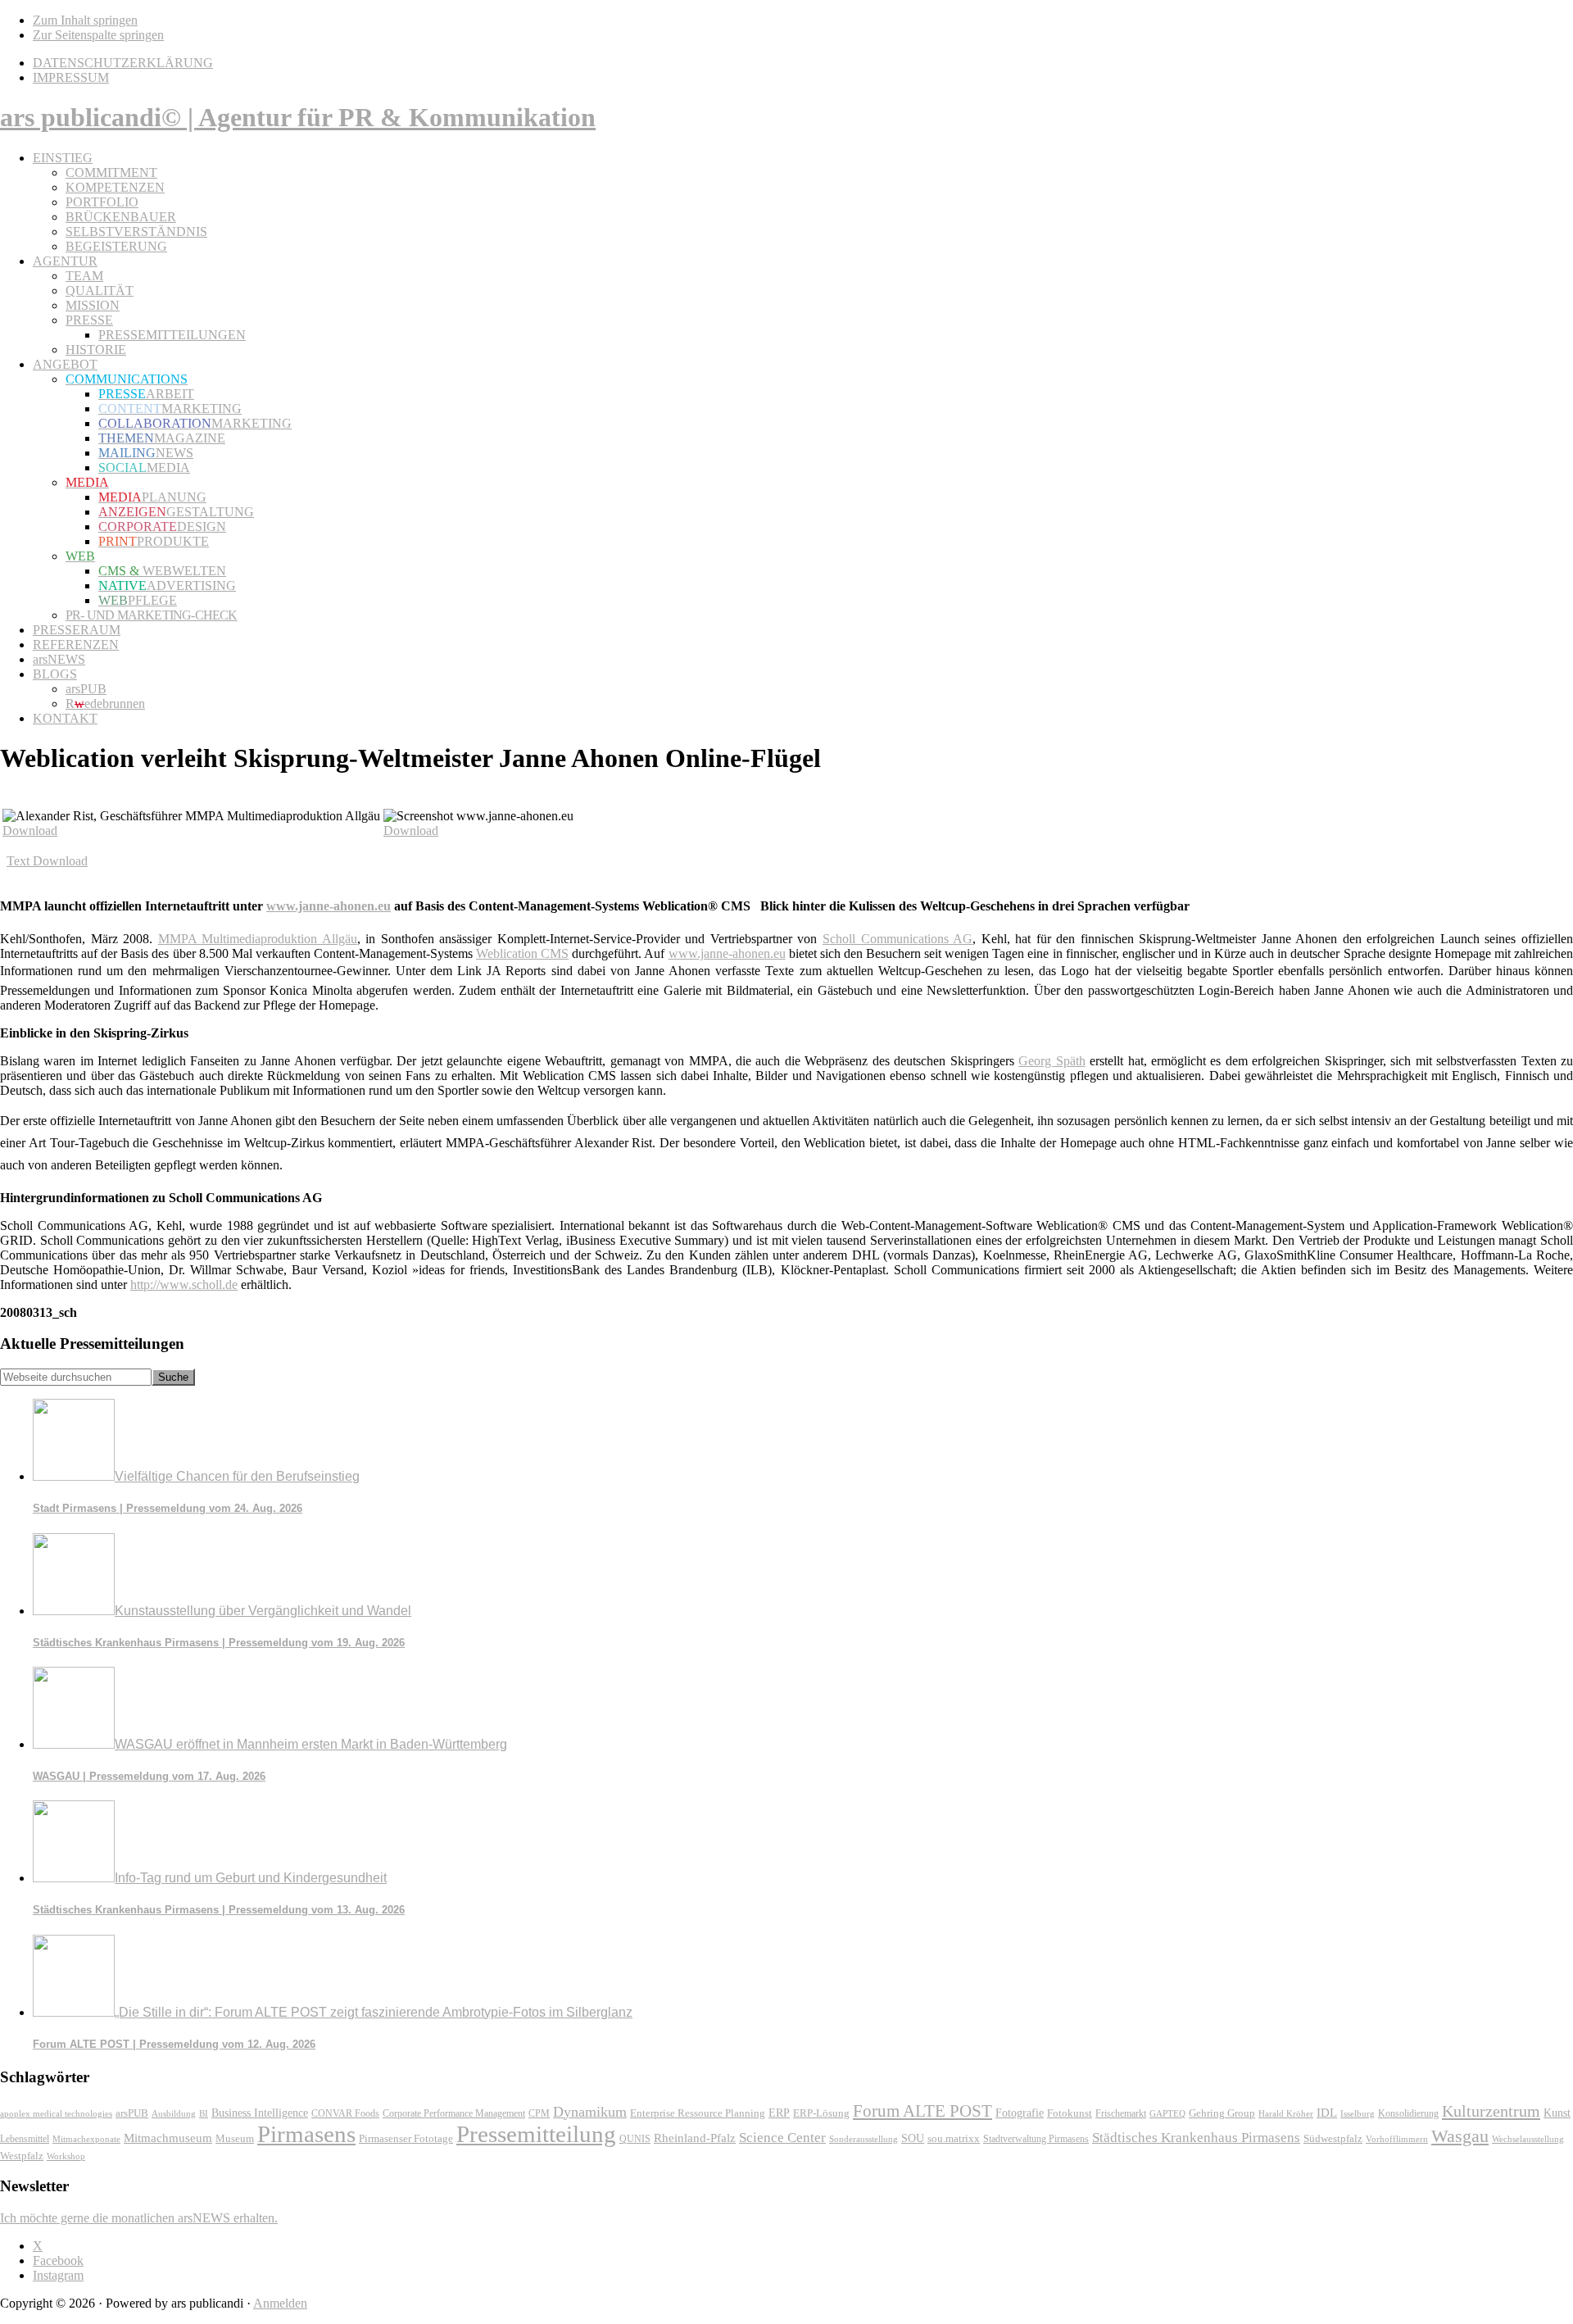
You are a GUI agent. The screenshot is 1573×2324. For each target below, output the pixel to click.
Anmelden (280, 2303)
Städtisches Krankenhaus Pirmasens (1196, 2138)
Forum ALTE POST (922, 2111)
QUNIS (635, 2139)
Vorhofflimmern (1397, 2139)
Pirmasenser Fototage (406, 2138)
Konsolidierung (1408, 2113)
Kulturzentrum (1491, 2111)
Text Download (47, 861)
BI (204, 2113)
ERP (779, 2113)
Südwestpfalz (1333, 2139)
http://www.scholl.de (184, 1285)
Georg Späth (1052, 1061)
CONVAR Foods (345, 2113)
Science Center (782, 2138)
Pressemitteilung (536, 2134)
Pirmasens (306, 2134)
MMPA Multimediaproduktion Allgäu (258, 939)
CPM (539, 2114)
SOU (913, 2138)
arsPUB (132, 2113)
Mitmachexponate (86, 2139)
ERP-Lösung (821, 2113)
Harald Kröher (1286, 2113)
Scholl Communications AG (898, 939)
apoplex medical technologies (56, 2113)
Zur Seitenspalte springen (98, 35)
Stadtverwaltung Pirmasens (1036, 2139)
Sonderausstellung (864, 2139)
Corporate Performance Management (454, 2113)
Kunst (1557, 2113)
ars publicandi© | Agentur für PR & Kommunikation (298, 117)
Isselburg (1358, 2113)
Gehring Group (1222, 2113)
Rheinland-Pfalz (695, 2138)
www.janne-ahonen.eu (329, 906)
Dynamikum (590, 2112)
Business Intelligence (260, 2113)
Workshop (66, 2156)
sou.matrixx (954, 2138)
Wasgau (1460, 2136)
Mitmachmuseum (168, 2138)
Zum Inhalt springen (85, 20)
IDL (1327, 2113)
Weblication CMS (522, 953)
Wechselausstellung (1528, 2139)
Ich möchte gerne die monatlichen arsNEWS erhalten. (139, 2218)
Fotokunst (1070, 2113)
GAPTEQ (1167, 2113)
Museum (235, 2138)
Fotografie (1020, 2113)
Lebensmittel (25, 2139)
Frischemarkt (1121, 2113)
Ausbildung (174, 2113)
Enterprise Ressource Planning (698, 2113)
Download (30, 831)
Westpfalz (22, 2156)
